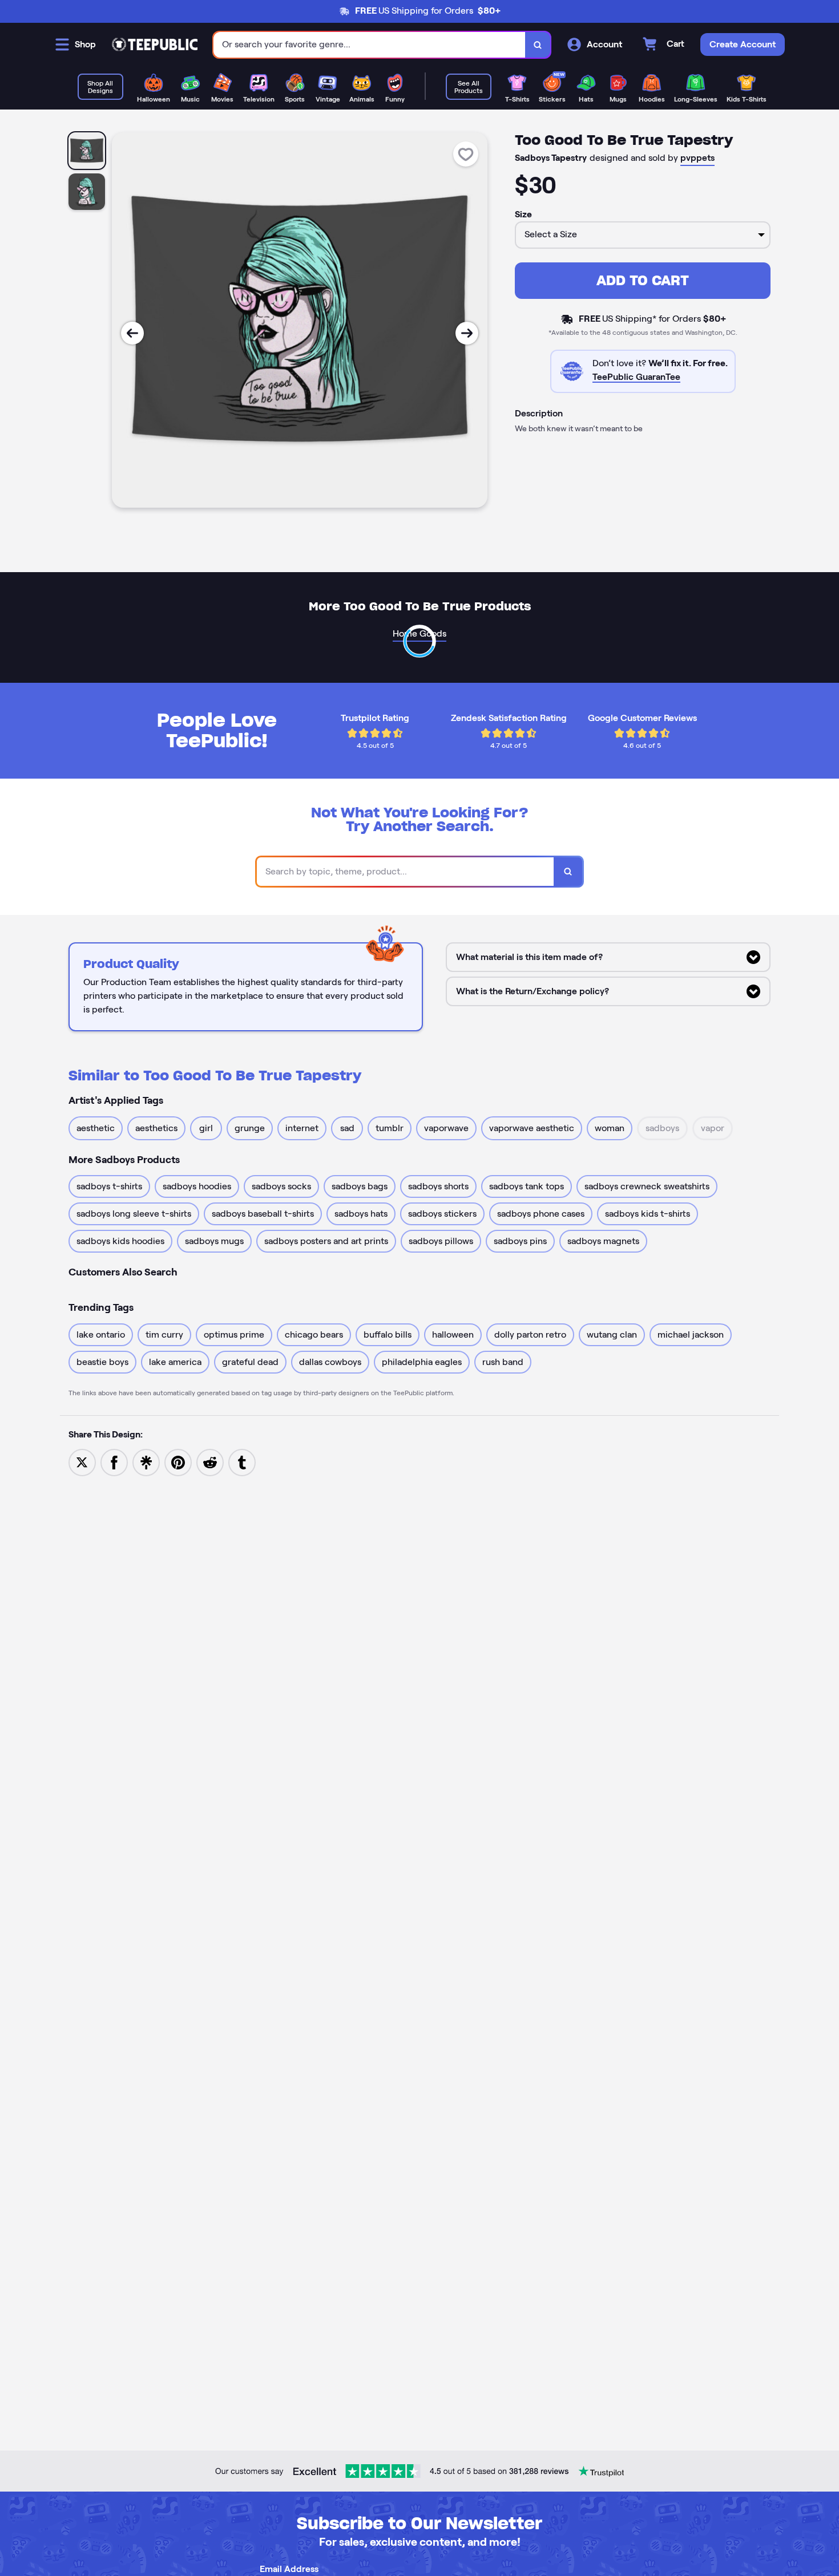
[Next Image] (467, 333)
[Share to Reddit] (210, 1462)
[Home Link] (155, 44)
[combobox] (370, 45)
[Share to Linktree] (146, 1462)
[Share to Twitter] (82, 1462)
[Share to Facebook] (114, 1462)
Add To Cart (643, 280)
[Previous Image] (132, 333)
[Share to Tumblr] (242, 1462)
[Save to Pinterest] (178, 1462)
